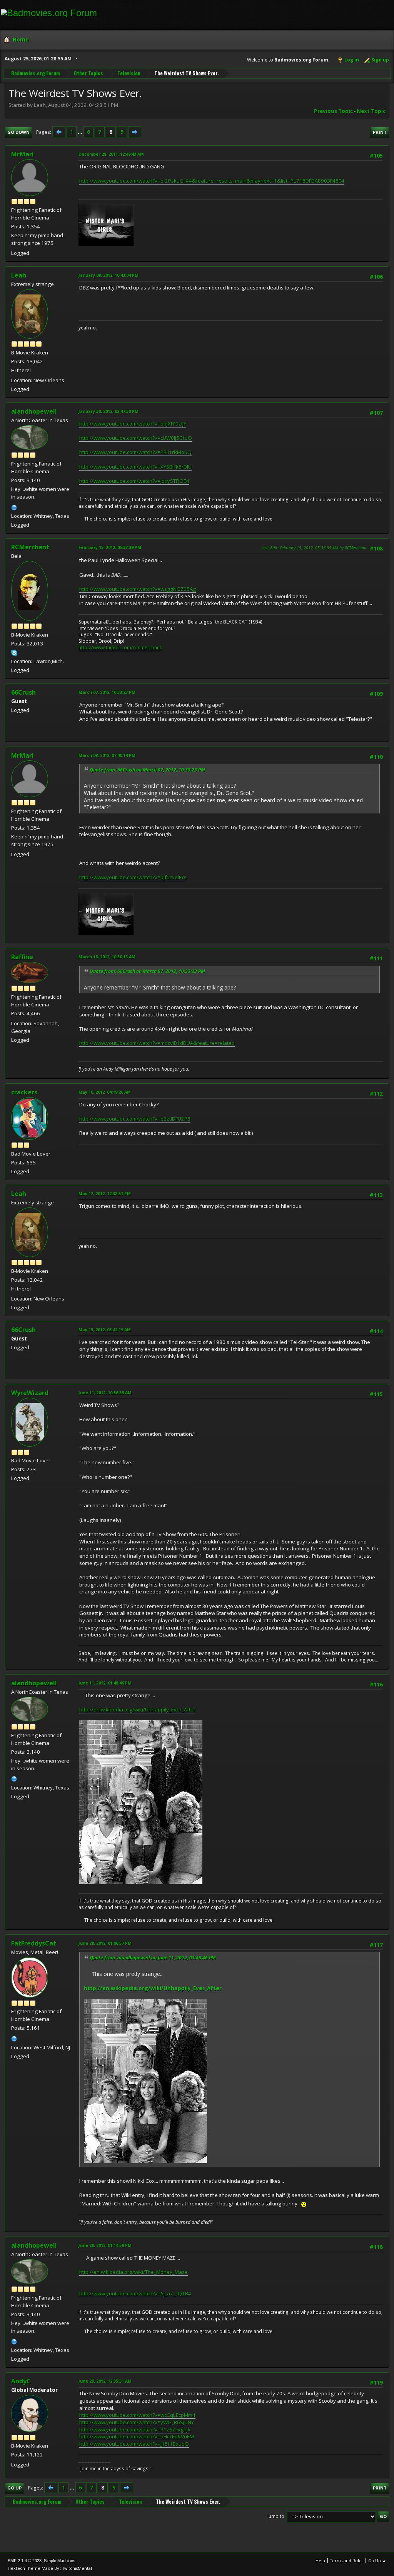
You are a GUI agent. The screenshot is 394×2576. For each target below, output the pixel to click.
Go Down (18, 132)
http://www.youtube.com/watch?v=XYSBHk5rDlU (135, 467)
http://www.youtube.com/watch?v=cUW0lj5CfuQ (136, 438)
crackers (24, 1092)
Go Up (14, 2488)
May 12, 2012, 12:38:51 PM (105, 1193)
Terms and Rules (347, 2560)
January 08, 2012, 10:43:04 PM (109, 275)
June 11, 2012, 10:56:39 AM (105, 1393)
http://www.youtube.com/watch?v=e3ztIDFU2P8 (135, 1119)
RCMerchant (30, 547)
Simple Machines (60, 2561)
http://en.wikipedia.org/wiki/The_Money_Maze (134, 2272)
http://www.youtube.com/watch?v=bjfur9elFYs (133, 877)
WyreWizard (30, 1393)
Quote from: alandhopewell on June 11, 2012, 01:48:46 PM (153, 1958)
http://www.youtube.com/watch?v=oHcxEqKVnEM (137, 2436)
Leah (19, 275)
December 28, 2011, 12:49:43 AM (111, 154)
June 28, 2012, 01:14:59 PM (105, 2245)
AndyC (21, 2381)
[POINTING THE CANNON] (14, 507)
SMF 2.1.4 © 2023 (25, 2561)
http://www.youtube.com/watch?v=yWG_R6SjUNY (137, 2422)
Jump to (276, 2516)
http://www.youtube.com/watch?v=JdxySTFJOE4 (134, 481)
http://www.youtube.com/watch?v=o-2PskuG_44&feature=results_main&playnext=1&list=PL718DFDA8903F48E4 (212, 181)
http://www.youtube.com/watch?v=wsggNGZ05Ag (138, 589)
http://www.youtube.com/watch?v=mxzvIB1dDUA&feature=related (157, 1043)
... (81, 132)
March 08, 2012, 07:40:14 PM (107, 755)
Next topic (371, 111)
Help (320, 2560)
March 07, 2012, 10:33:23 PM (107, 692)
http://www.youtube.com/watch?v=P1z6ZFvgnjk (135, 2430)
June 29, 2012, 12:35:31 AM (105, 2381)
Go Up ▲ (377, 2560)
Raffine (22, 957)
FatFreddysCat (34, 1943)
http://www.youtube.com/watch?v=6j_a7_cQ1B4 (135, 2293)
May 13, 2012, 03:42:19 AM (105, 1330)
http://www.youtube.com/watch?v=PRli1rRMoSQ (135, 452)
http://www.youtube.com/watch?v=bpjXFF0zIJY (133, 424)
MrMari (23, 154)
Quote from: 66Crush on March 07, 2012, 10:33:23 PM (147, 770)
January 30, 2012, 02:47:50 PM (109, 411)
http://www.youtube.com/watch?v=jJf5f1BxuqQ (134, 2444)
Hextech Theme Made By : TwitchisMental (50, 2568)
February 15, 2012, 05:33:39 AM (110, 547)
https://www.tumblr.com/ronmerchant (120, 648)
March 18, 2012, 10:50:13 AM (107, 957)
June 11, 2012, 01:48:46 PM (105, 1683)
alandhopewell (34, 411)
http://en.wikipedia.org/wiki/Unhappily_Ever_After (137, 1710)
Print (380, 132)
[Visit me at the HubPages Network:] (14, 2038)
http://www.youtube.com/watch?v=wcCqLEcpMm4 (137, 2415)
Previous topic (333, 111)
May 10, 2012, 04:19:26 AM (105, 1092)
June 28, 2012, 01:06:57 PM (105, 1943)
